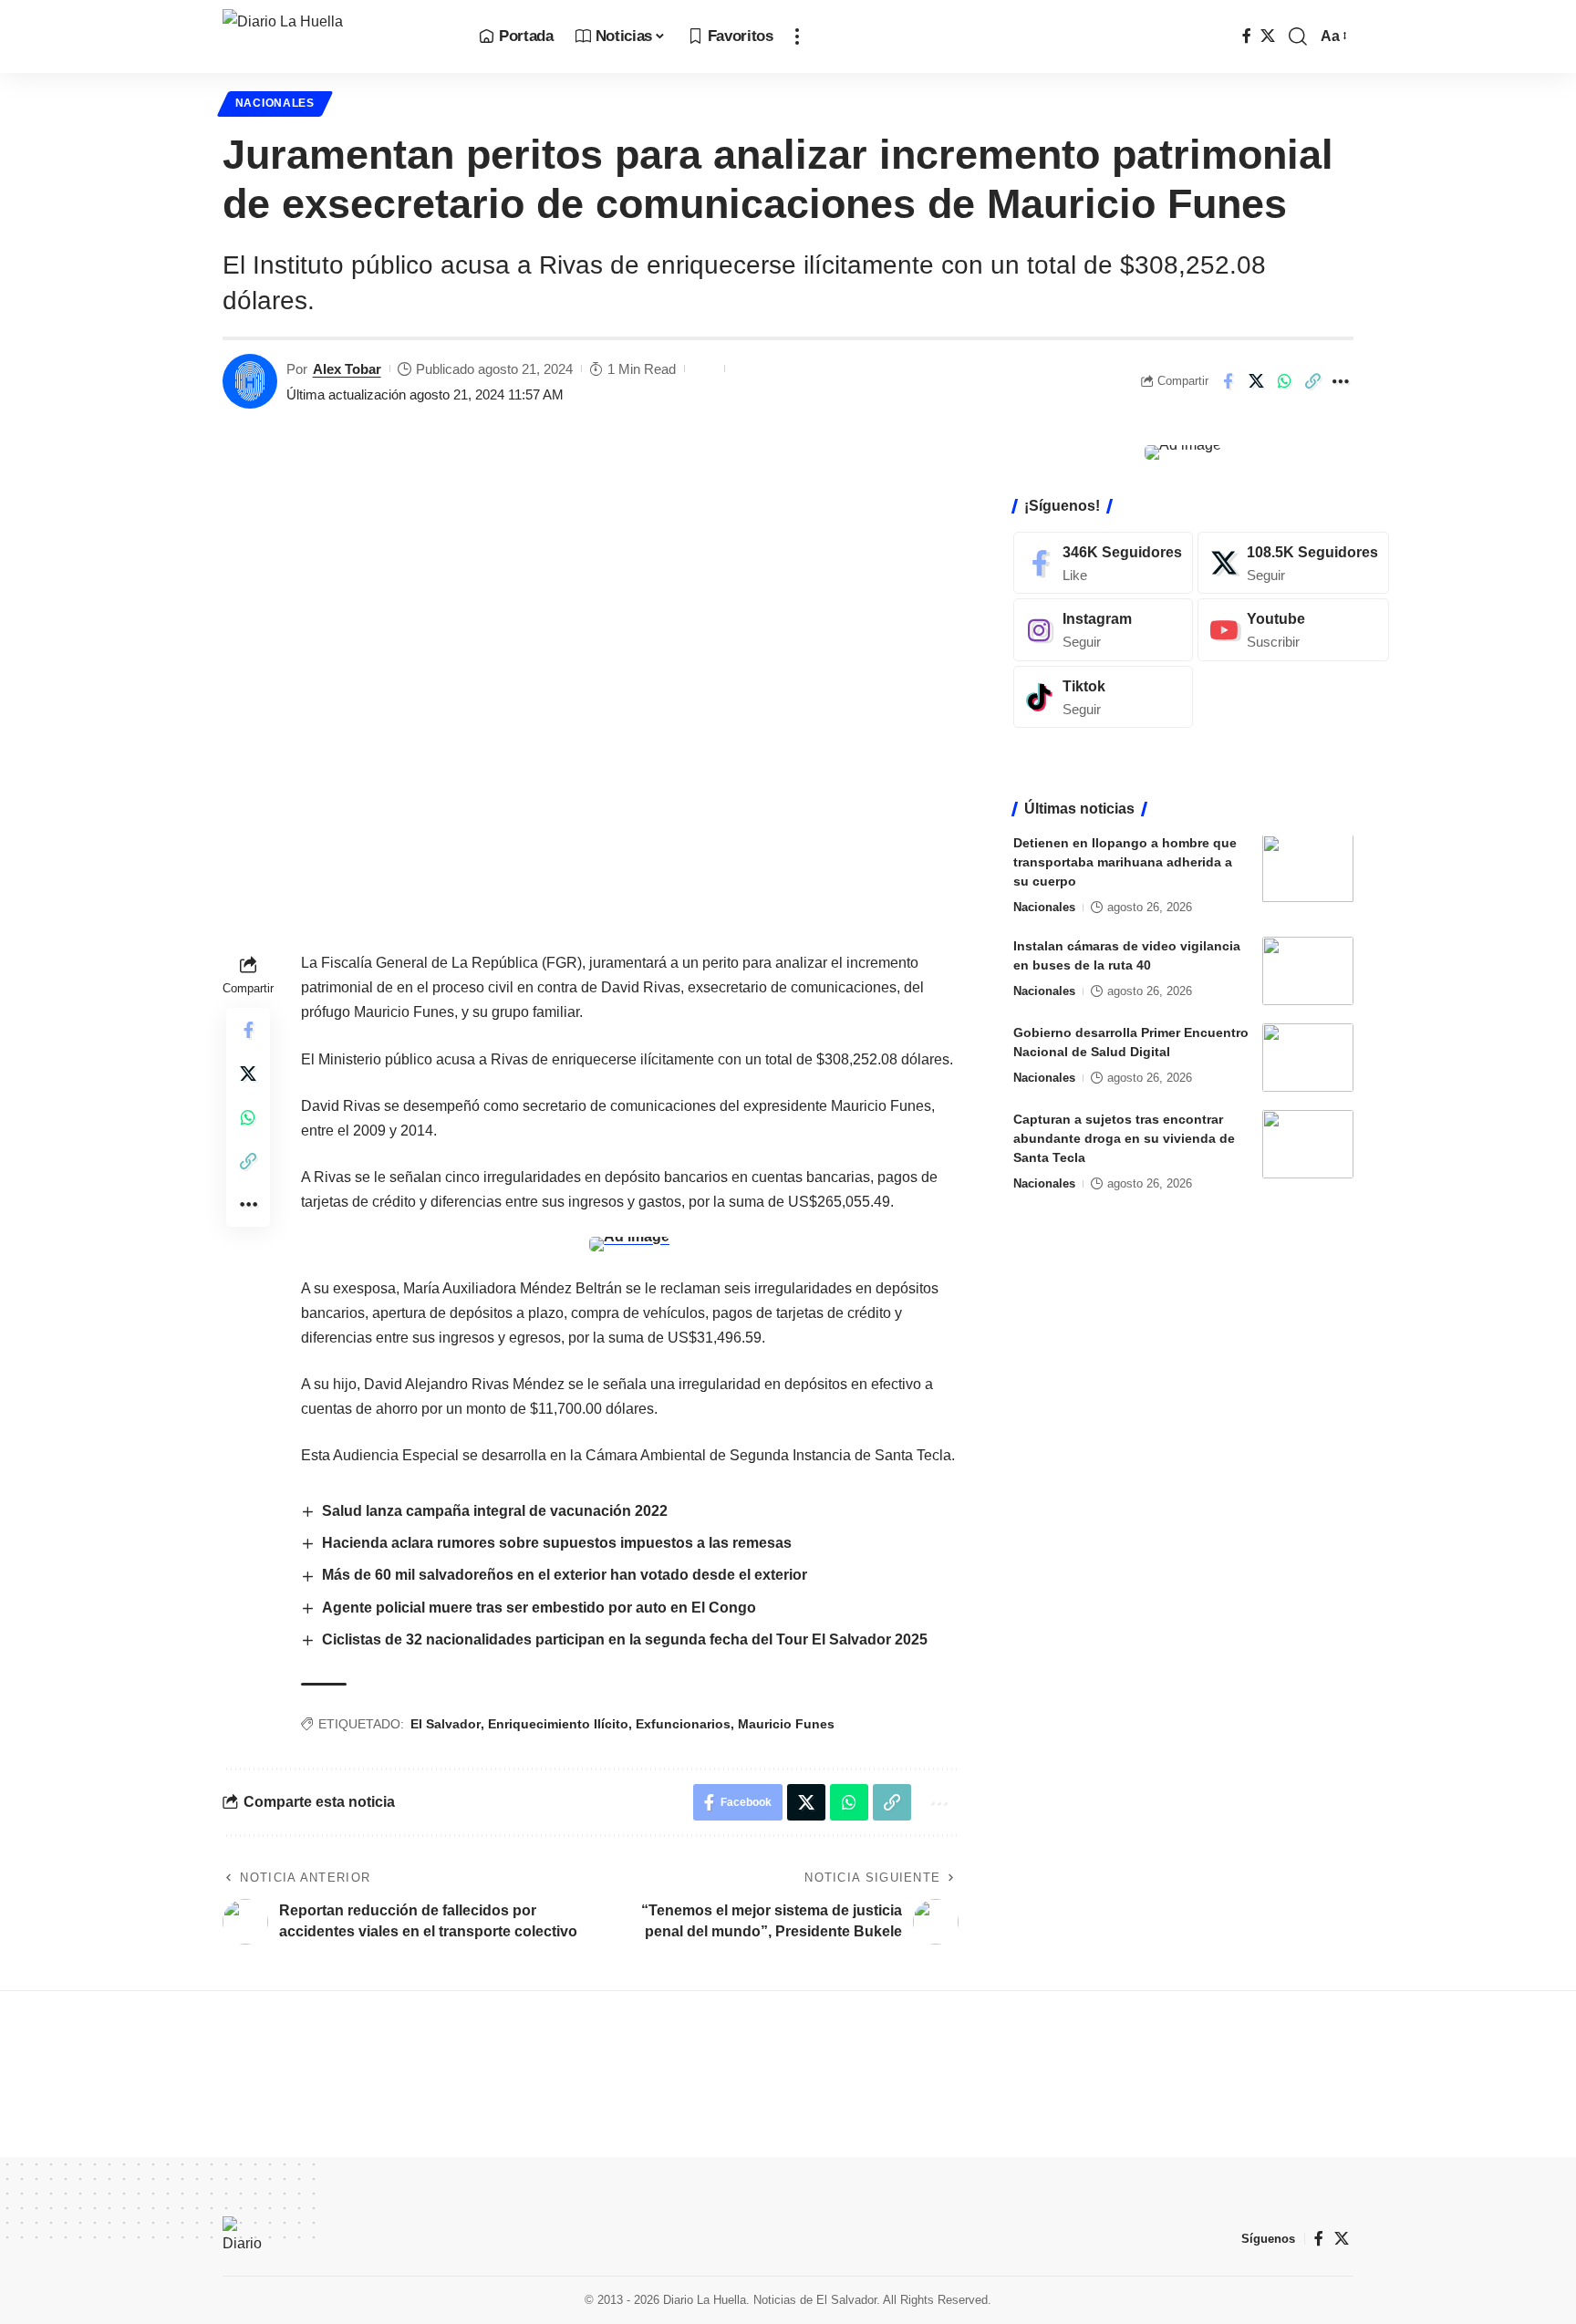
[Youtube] (1293, 630)
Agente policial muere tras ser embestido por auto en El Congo (539, 1608)
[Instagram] (1103, 630)
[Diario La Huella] (336, 36)
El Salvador (446, 1724)
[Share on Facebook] (1228, 381)
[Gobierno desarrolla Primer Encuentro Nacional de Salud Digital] (1308, 1058)
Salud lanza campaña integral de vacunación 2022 (495, 1511)
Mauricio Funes (786, 1724)
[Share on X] (1256, 381)
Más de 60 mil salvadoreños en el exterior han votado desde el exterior (565, 1575)
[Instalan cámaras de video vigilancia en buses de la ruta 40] (1308, 971)
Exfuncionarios (683, 1724)
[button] (797, 36)
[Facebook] (1247, 36)
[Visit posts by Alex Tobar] (250, 381)
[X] (1268, 36)
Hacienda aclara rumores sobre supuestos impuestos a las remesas (557, 1543)
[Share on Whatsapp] (1284, 381)
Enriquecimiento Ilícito (558, 1724)
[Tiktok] (1103, 697)
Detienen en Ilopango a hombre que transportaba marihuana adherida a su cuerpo (1125, 863)
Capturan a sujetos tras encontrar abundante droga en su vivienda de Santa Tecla (1124, 1138)
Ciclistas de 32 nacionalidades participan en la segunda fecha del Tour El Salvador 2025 (625, 1639)
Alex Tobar (347, 369)
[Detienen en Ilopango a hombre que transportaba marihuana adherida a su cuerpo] (1308, 869)
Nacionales (275, 103)
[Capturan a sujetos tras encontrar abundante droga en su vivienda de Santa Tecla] (1308, 1144)
